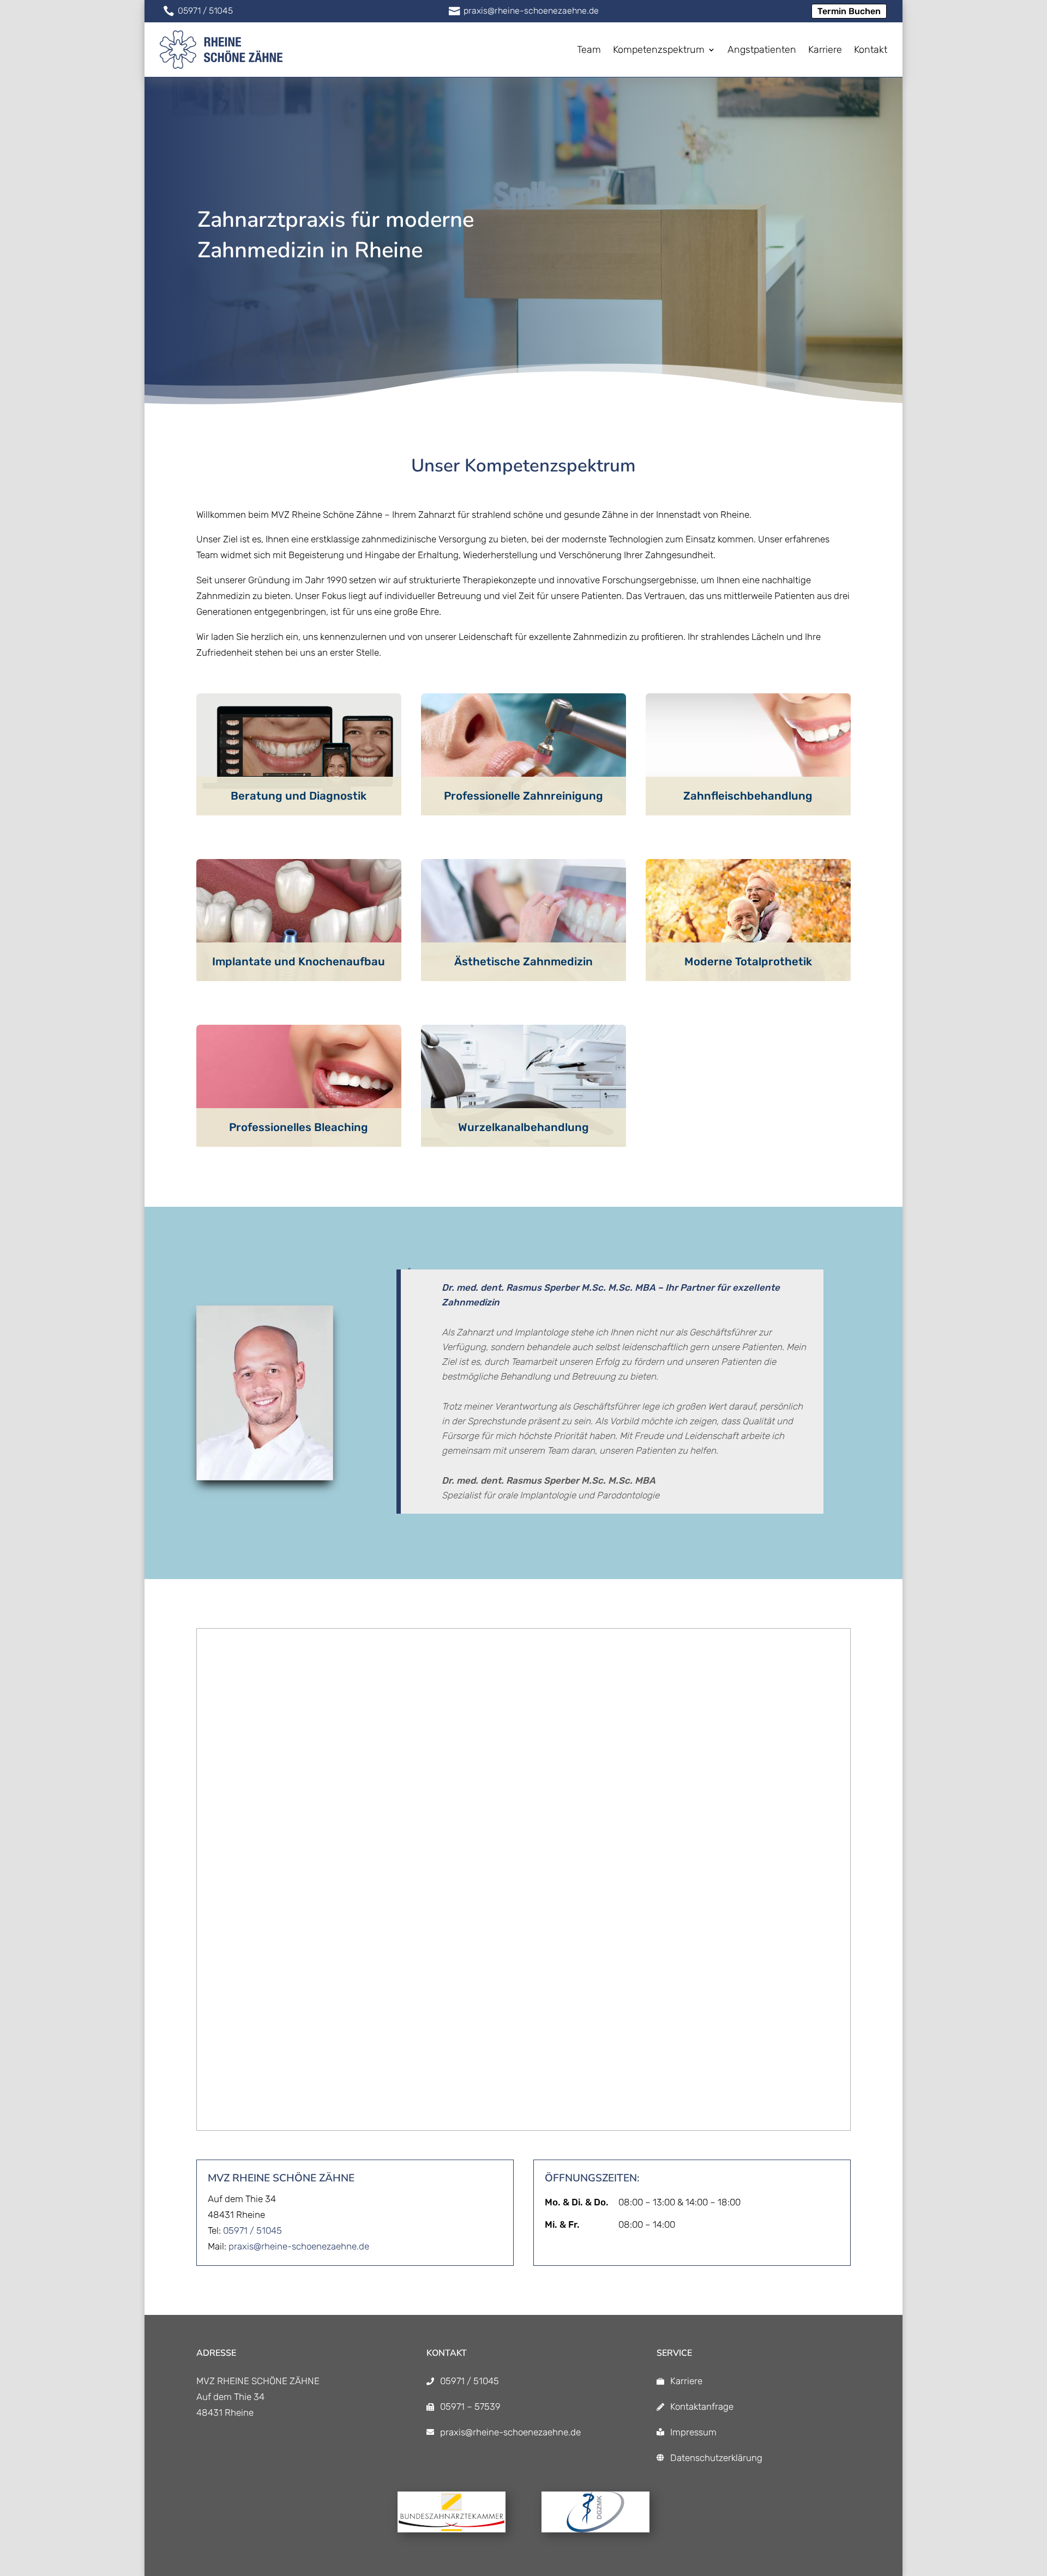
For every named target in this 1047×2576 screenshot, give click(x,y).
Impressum (693, 2432)
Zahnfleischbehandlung (748, 796)
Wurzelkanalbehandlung (523, 1127)
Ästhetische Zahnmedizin (523, 962)
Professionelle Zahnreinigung (523, 796)
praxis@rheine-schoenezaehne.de (299, 2246)
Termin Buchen (849, 11)
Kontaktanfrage (702, 2406)
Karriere (686, 2381)
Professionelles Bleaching (299, 1127)
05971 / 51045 (252, 2230)
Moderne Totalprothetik (748, 962)
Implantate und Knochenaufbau (299, 962)
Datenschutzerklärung (716, 2458)
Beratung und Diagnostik (299, 796)
